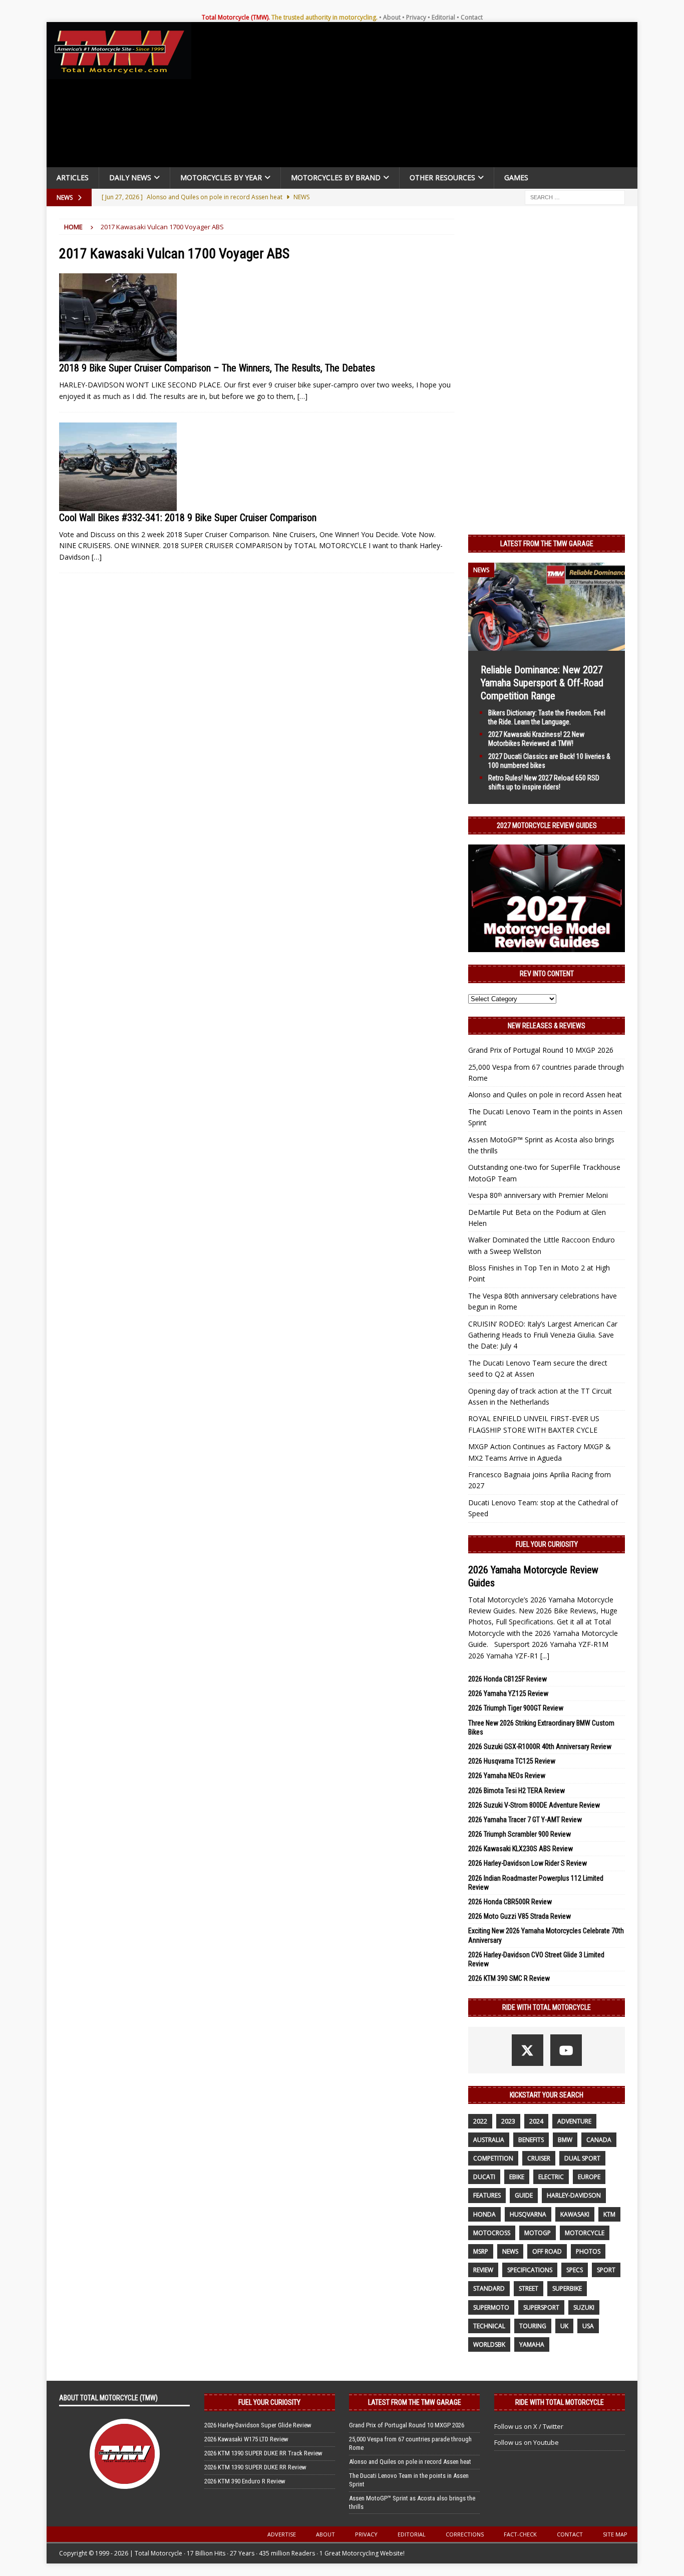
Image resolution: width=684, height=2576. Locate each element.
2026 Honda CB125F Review (507, 1679)
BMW (565, 2140)
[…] (302, 396)
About (392, 17)
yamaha (532, 2344)
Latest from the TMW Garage (547, 544)
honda (484, 2214)
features (487, 2195)
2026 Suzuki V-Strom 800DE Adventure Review (534, 1805)
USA (588, 2326)
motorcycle (585, 2233)
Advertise (282, 2534)
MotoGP (538, 2233)
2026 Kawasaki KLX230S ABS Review (521, 1849)
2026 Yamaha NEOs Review (507, 1776)
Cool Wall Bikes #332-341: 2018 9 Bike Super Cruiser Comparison (188, 518)
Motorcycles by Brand (336, 177)
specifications (530, 2270)
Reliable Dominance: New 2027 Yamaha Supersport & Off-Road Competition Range (542, 683)
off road (547, 2251)
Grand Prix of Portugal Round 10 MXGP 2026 (541, 1050)
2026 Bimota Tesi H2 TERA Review (517, 1791)
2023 (508, 2121)
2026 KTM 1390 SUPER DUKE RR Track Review (263, 2453)
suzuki (584, 2307)
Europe (589, 2177)
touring (533, 2326)
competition (493, 2158)
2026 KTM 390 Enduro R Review (245, 2481)
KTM (609, 2214)
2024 (536, 2121)
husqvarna (528, 2214)
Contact (472, 17)
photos (588, 2251)
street (529, 2288)
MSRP (481, 2251)
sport (606, 2270)
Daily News (130, 177)
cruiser (539, 2158)
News (510, 2251)
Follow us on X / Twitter (529, 2426)
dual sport (582, 2158)
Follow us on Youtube (527, 2442)
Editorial (443, 17)
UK (564, 2326)
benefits (531, 2140)
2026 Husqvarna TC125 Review (512, 1761)
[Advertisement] (418, 97)
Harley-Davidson (574, 2195)
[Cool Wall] (118, 467)
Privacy (416, 17)
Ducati (484, 2177)
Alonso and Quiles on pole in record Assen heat (545, 1095)
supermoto (491, 2307)
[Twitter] (528, 2050)
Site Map (615, 2534)
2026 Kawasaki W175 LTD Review (246, 2439)
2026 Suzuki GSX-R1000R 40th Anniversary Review (540, 1747)
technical (489, 2326)
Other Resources (442, 177)
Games (516, 177)
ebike (517, 2177)
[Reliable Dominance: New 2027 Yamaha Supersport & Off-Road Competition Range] (547, 645)
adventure (574, 2121)
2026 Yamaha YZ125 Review (508, 1693)
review (483, 2270)
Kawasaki (575, 2214)
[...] (545, 1656)
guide (524, 2195)
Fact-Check (520, 2534)
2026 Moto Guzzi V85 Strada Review (520, 1916)
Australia (489, 2140)
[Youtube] (566, 2050)
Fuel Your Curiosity (547, 1544)
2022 (480, 2121)
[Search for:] (575, 196)
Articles (73, 177)
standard (489, 2288)
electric (551, 2177)
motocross (492, 2233)
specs (575, 2270)
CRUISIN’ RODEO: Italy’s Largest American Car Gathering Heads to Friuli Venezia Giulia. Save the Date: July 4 (543, 1335)
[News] (118, 318)
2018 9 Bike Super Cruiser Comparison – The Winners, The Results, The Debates (217, 368)
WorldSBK (489, 2344)
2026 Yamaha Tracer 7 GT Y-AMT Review (525, 1820)
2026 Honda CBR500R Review (510, 1902)
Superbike (567, 2288)
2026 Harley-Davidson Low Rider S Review (528, 1863)
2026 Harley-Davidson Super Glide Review (258, 2425)
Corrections (465, 2534)
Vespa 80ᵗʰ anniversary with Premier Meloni (538, 1195)
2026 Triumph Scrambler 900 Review (520, 1834)
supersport (541, 2307)
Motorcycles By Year (221, 177)
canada (599, 2140)
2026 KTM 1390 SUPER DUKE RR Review (255, 2467)
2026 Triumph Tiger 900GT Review (516, 1708)
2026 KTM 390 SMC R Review (509, 1978)
